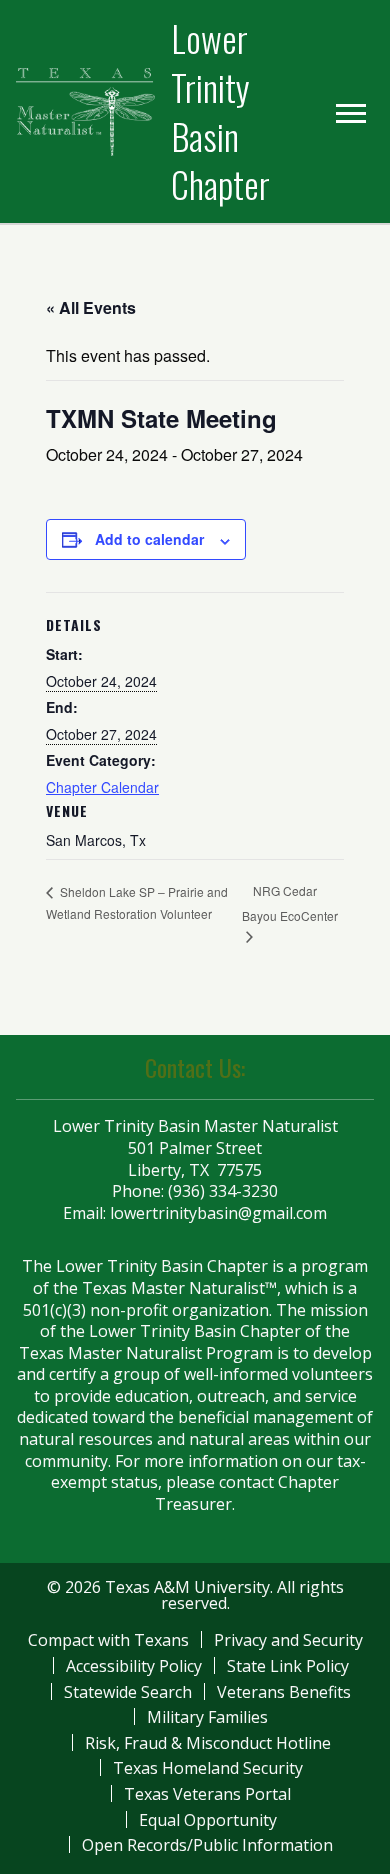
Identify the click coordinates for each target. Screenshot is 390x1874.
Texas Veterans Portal (207, 1794)
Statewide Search (128, 1692)
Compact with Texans (108, 1640)
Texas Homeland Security (208, 1768)
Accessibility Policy (134, 1666)
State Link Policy (288, 1666)
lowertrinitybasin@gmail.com (218, 1213)
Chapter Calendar (102, 787)
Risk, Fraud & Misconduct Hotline (208, 1743)
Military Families (207, 1717)
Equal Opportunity (208, 1820)
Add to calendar (149, 539)
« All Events (91, 307)
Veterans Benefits (284, 1692)
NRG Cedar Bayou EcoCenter (290, 902)
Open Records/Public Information (207, 1845)
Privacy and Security (288, 1640)
